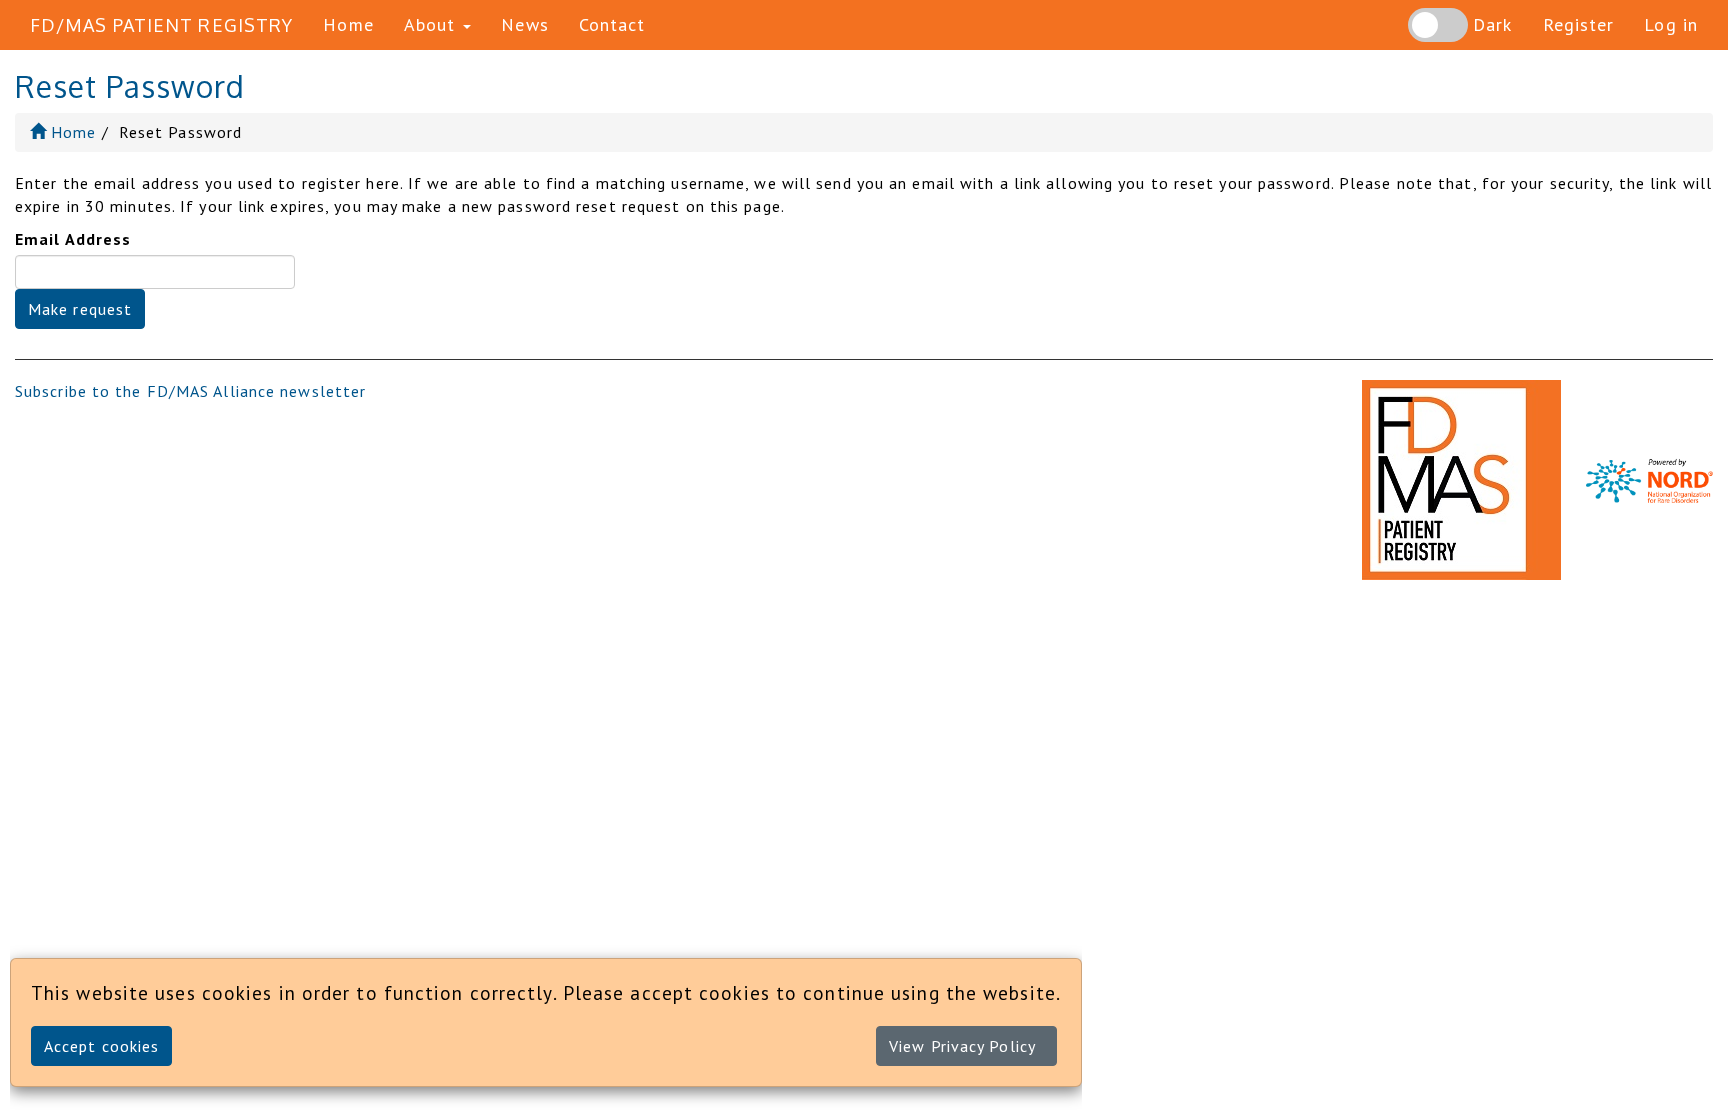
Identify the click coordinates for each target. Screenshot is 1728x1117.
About (433, 24)
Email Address (73, 239)
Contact (612, 24)
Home (348, 24)
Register (1579, 24)
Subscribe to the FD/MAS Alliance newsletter (190, 391)
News (524, 24)
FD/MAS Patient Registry (161, 25)
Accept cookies (101, 1046)
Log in (1671, 24)
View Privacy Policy (962, 1046)
